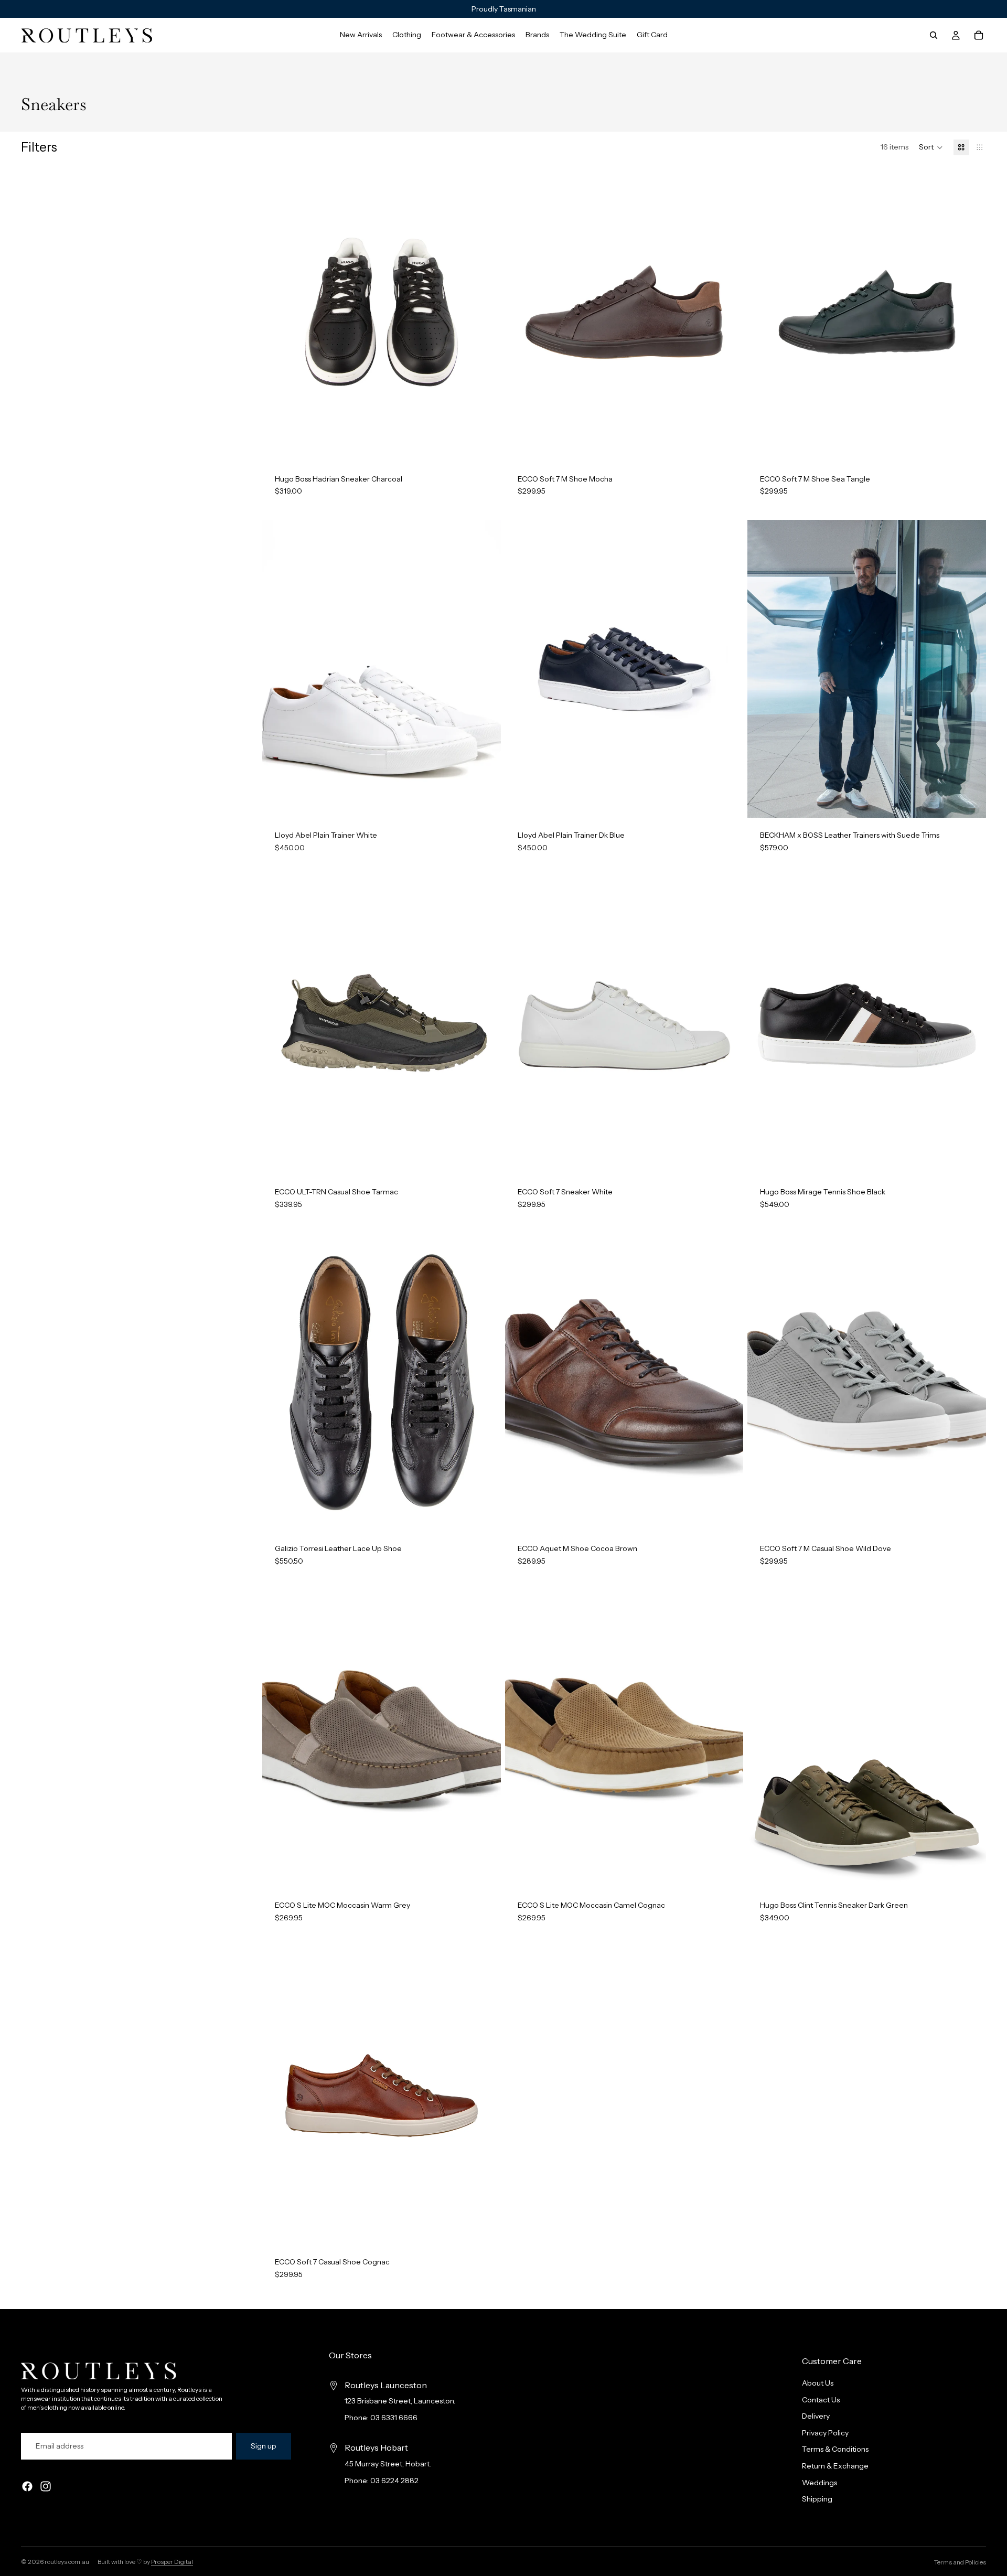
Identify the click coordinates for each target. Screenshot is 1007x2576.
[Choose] (485, 445)
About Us (818, 2383)
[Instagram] (46, 2487)
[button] (931, 147)
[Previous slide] (278, 312)
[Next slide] (485, 312)
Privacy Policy (825, 2433)
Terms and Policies (960, 2562)
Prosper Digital (172, 2562)
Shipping (817, 2499)
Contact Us (821, 2400)
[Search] (934, 35)
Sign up (264, 2446)
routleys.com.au (67, 2562)
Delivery (816, 2417)
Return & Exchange (835, 2466)
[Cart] (979, 35)
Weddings (819, 2483)
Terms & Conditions (835, 2450)
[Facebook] (27, 2487)
